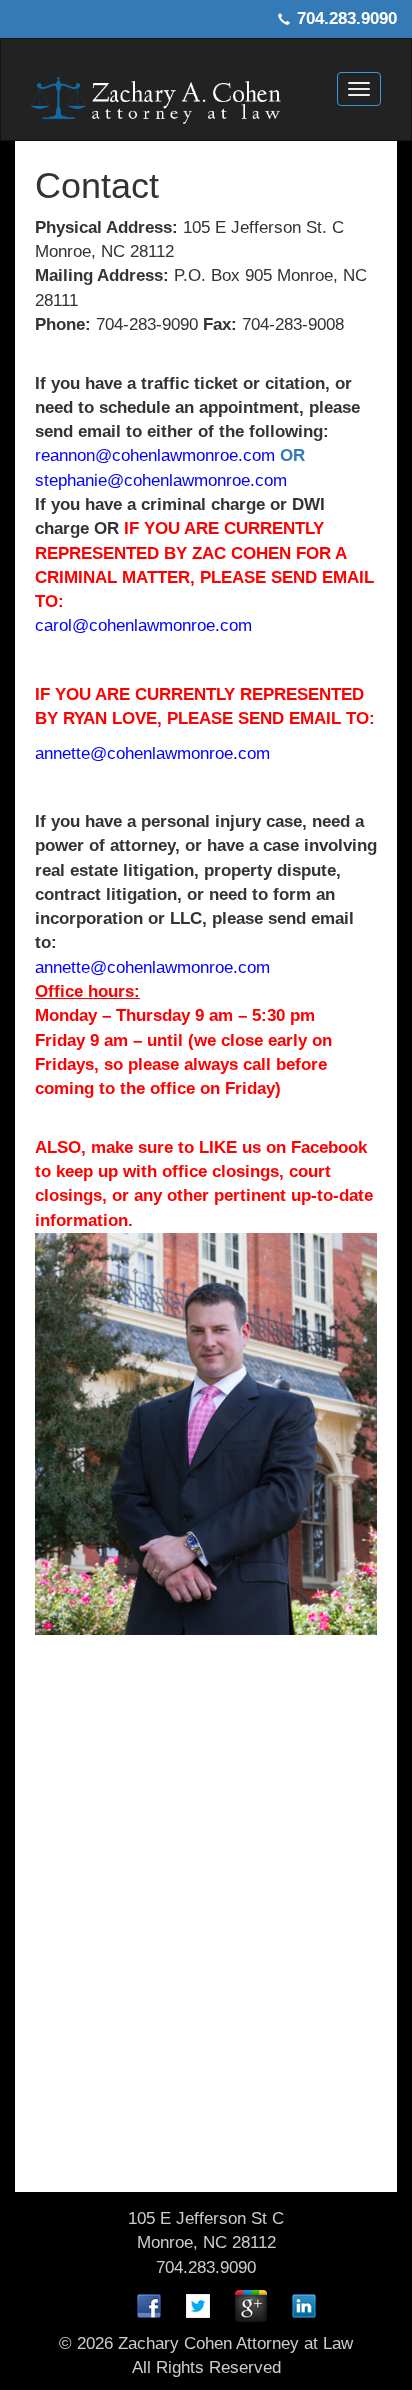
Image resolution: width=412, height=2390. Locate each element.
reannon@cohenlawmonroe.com (155, 455)
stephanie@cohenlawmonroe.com (161, 480)
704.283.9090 (347, 18)
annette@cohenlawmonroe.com (152, 753)
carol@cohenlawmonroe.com (143, 625)
